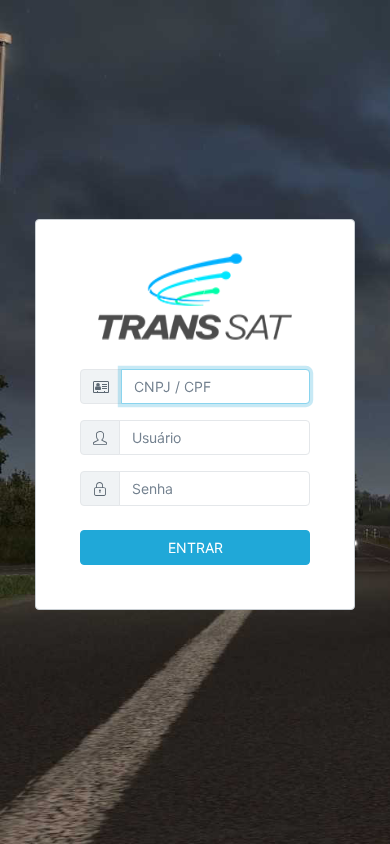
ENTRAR (195, 547)
